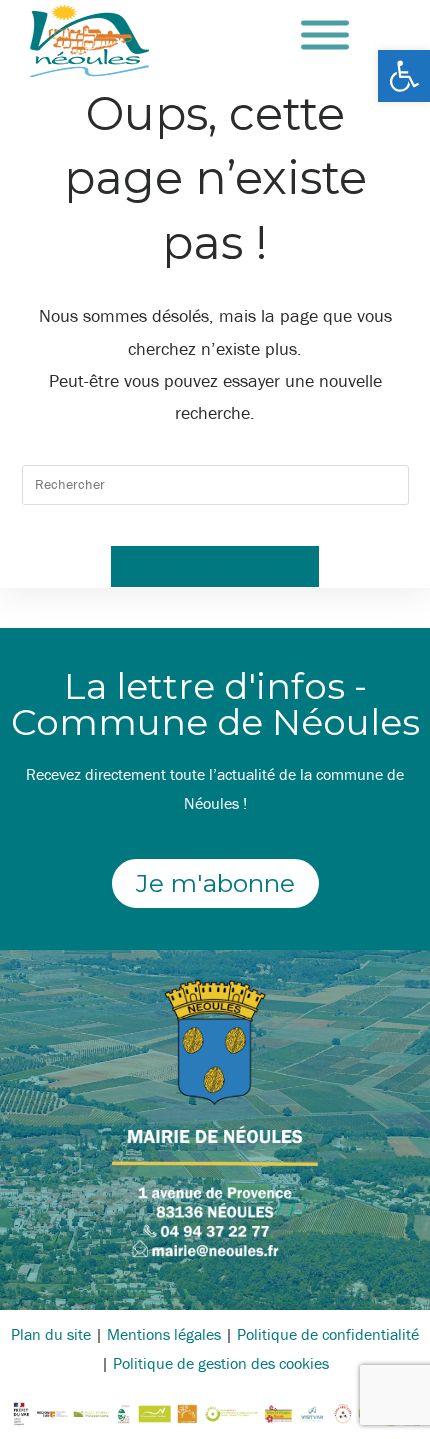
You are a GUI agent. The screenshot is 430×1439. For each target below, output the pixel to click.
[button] (404, 76)
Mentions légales (164, 1334)
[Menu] (325, 35)
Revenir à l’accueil (215, 566)
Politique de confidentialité (328, 1334)
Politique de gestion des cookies (221, 1363)
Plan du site (51, 1334)
